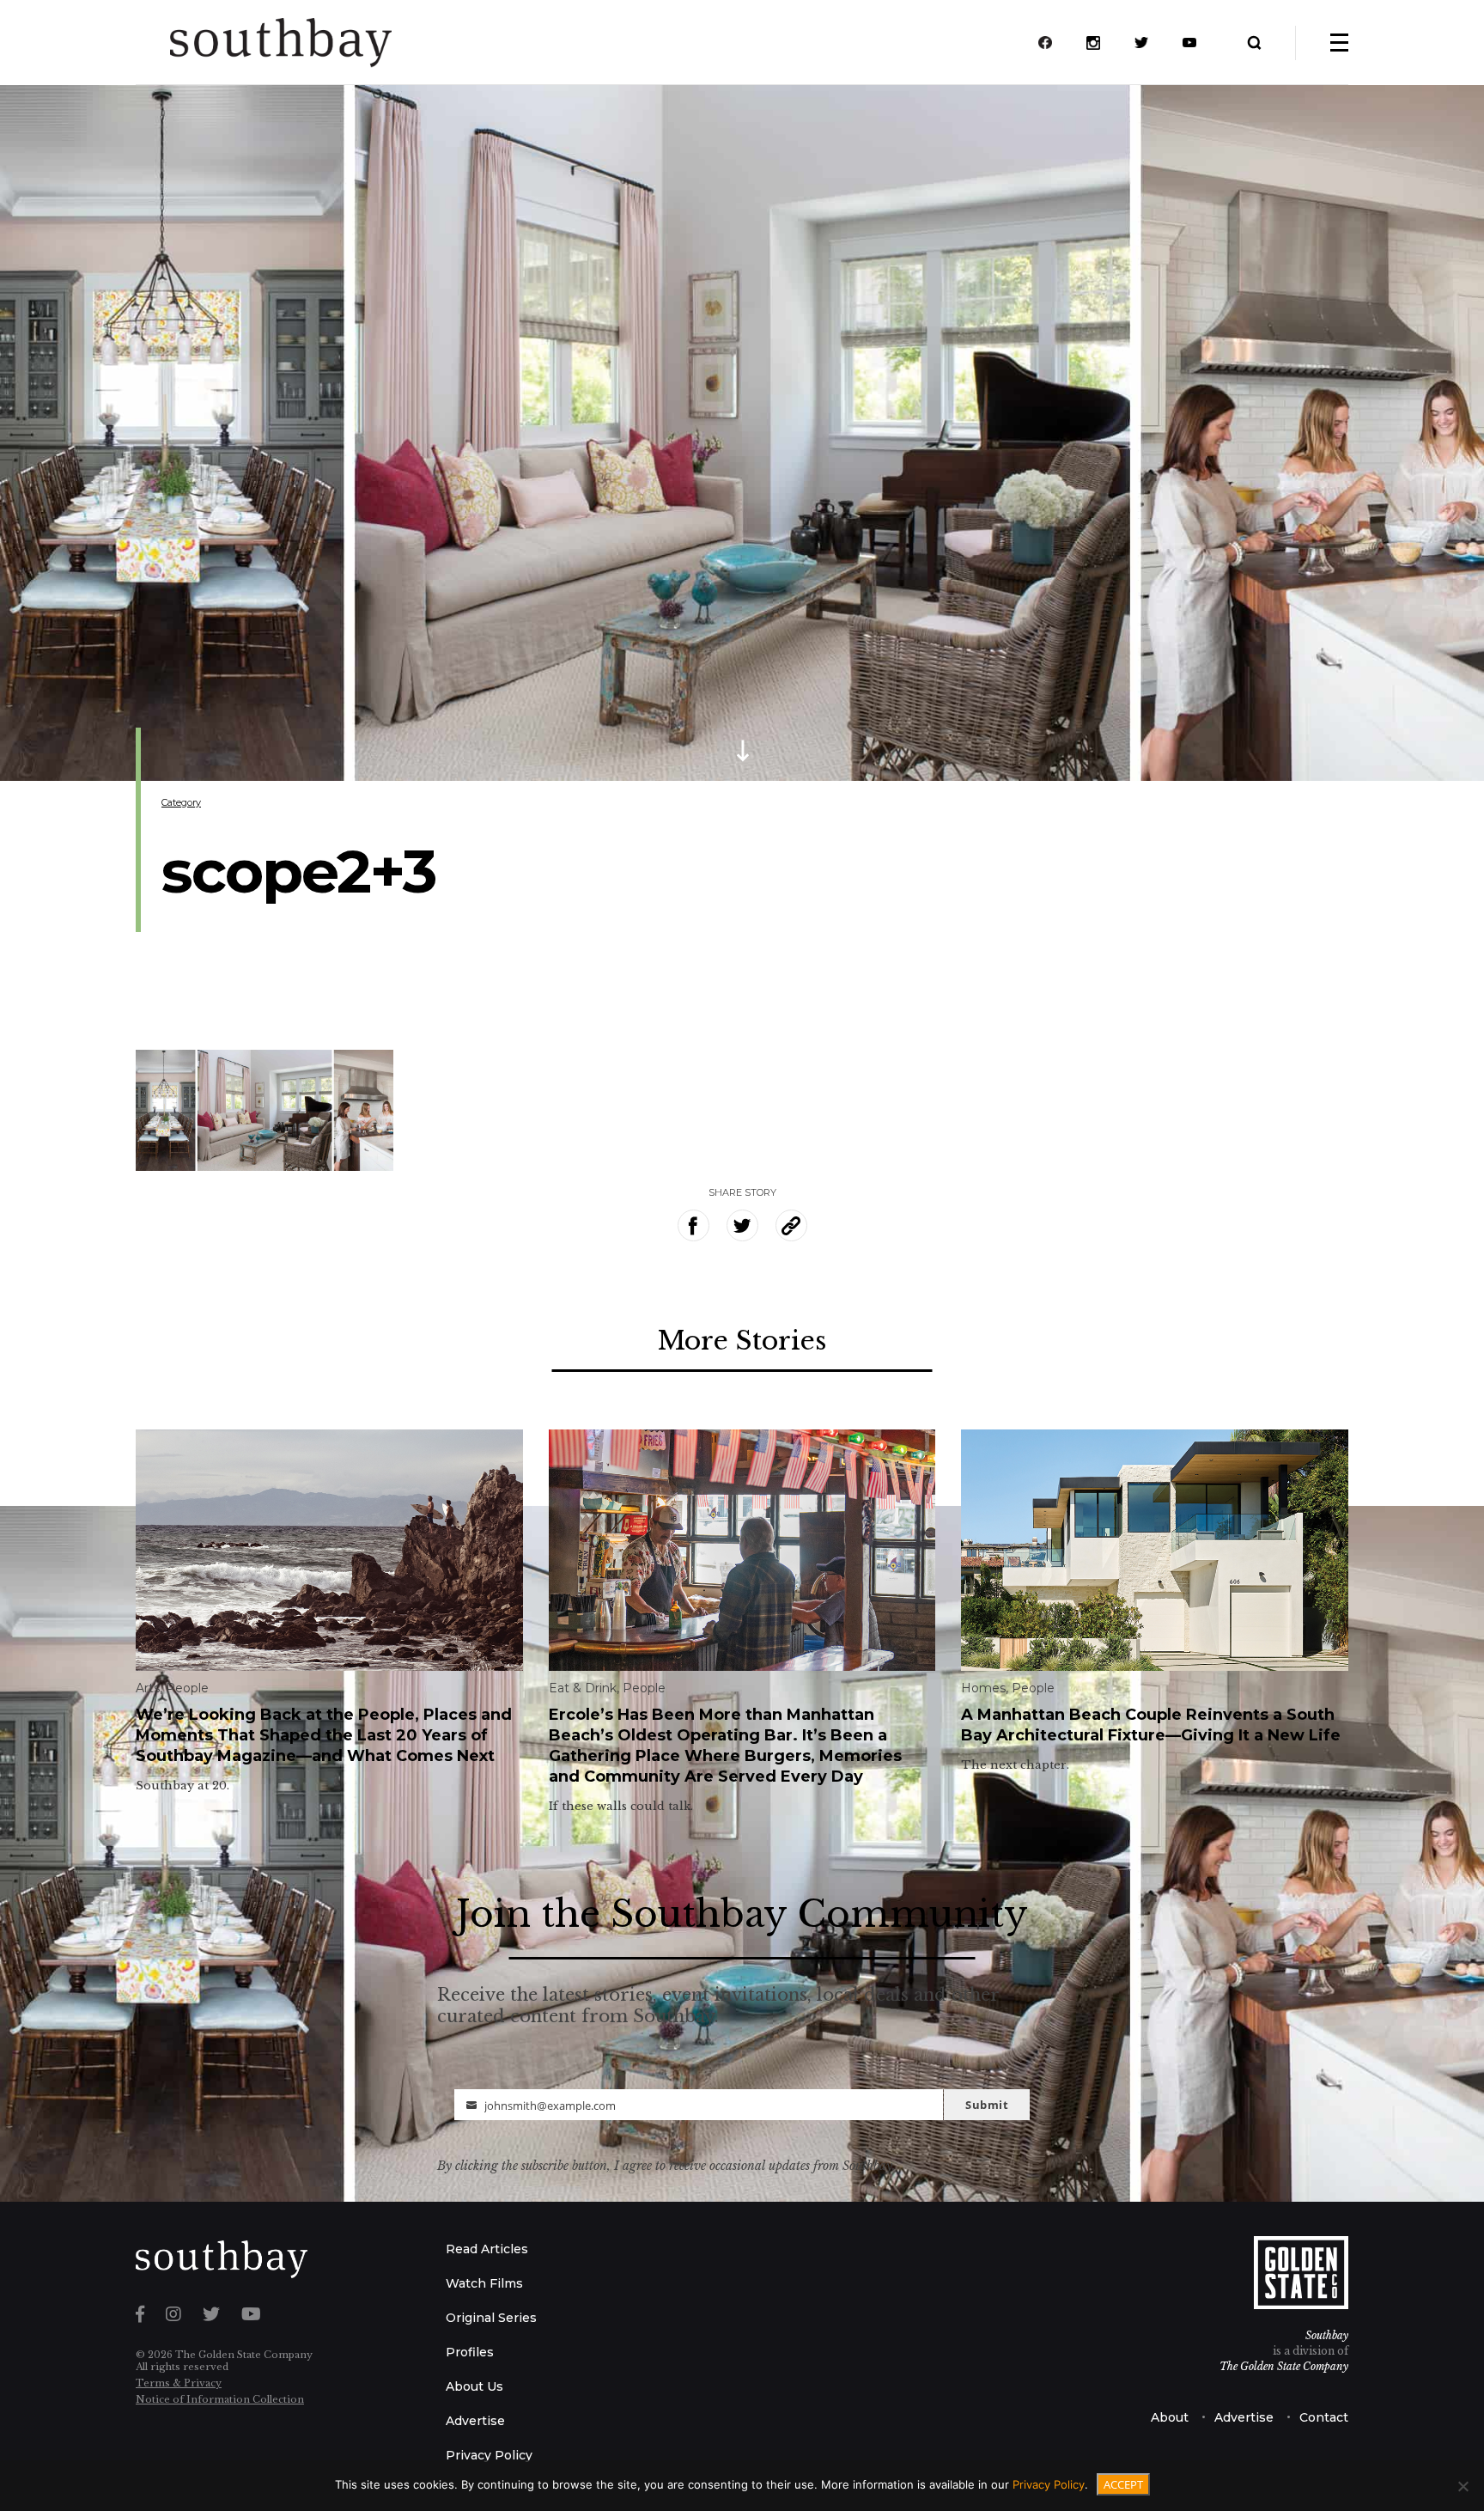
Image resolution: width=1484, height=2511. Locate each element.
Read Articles (487, 2249)
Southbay (1327, 2335)
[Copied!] (791, 1225)
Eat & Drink (583, 1688)
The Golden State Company (1284, 2366)
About (1170, 2417)
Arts (148, 1688)
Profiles (470, 2352)
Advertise (475, 2421)
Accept (1123, 2484)
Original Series (491, 2318)
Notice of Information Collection (220, 2399)
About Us (474, 2386)
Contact (1324, 2417)
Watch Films (484, 2283)
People (187, 1688)
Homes (983, 1688)
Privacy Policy (489, 2455)
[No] (1463, 2486)
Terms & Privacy (179, 2383)
